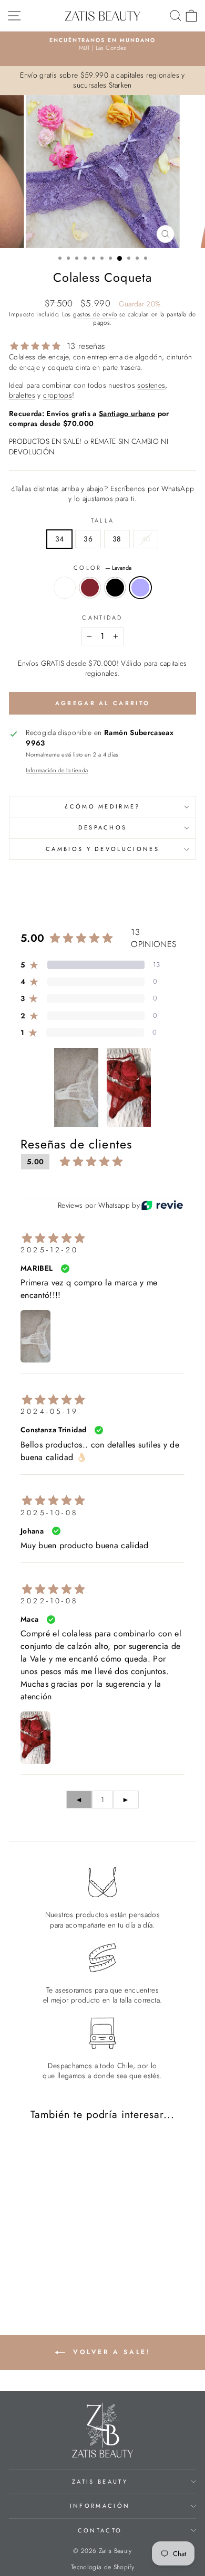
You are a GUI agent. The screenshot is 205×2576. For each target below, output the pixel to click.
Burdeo (90, 588)
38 (117, 539)
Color (102, 568)
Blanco (65, 588)
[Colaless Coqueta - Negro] (51, 2273)
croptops (58, 395)
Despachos (103, 827)
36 (88, 539)
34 (60, 539)
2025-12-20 (49, 1250)
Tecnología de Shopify (102, 2567)
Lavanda (140, 588)
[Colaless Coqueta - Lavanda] (63, 2273)
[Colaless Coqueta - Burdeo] (39, 2273)
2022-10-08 (49, 1601)
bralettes (22, 395)
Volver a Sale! (110, 2351)
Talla (103, 521)
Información (100, 2506)
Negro (115, 588)
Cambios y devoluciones (102, 849)
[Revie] (162, 1205)
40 (146, 539)
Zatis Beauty (100, 2482)
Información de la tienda (57, 770)
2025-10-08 (49, 1513)
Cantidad (102, 618)
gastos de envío (95, 314)
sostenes (151, 385)
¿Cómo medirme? (102, 806)
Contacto (100, 2530)
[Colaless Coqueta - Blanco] (27, 2273)
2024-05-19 (49, 1411)
